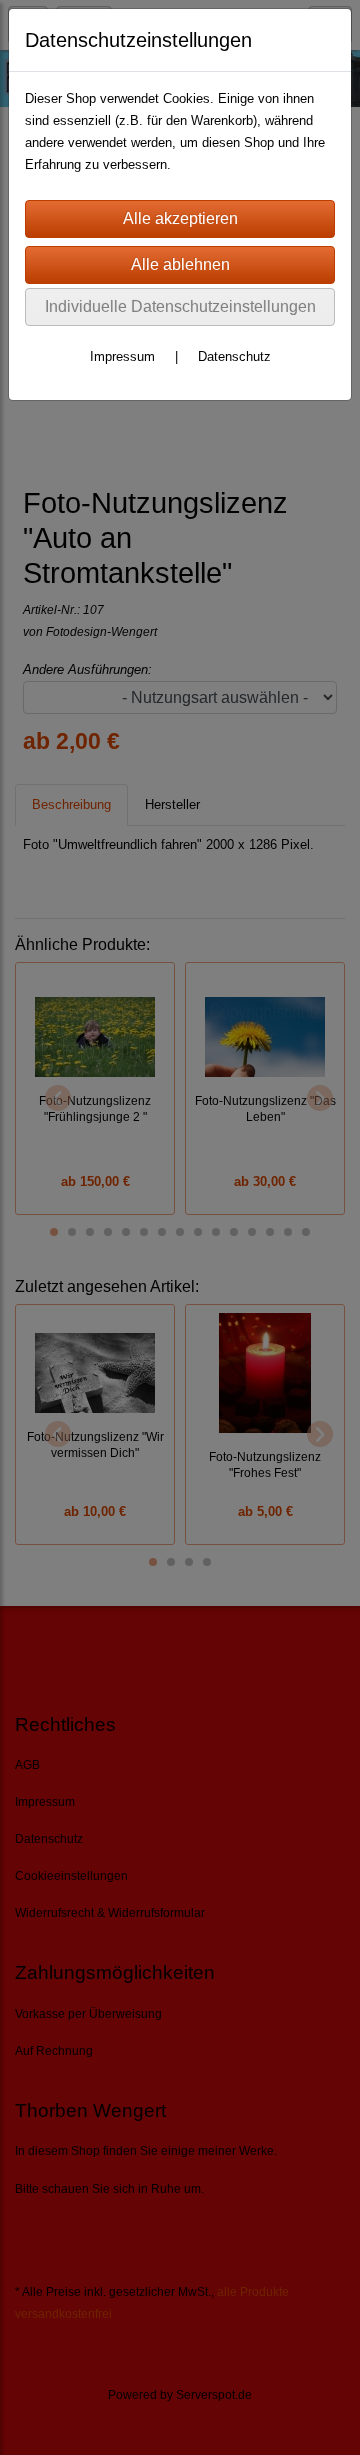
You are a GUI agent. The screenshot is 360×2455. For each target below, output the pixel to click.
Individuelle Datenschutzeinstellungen (180, 306)
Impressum (122, 356)
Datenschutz (234, 356)
